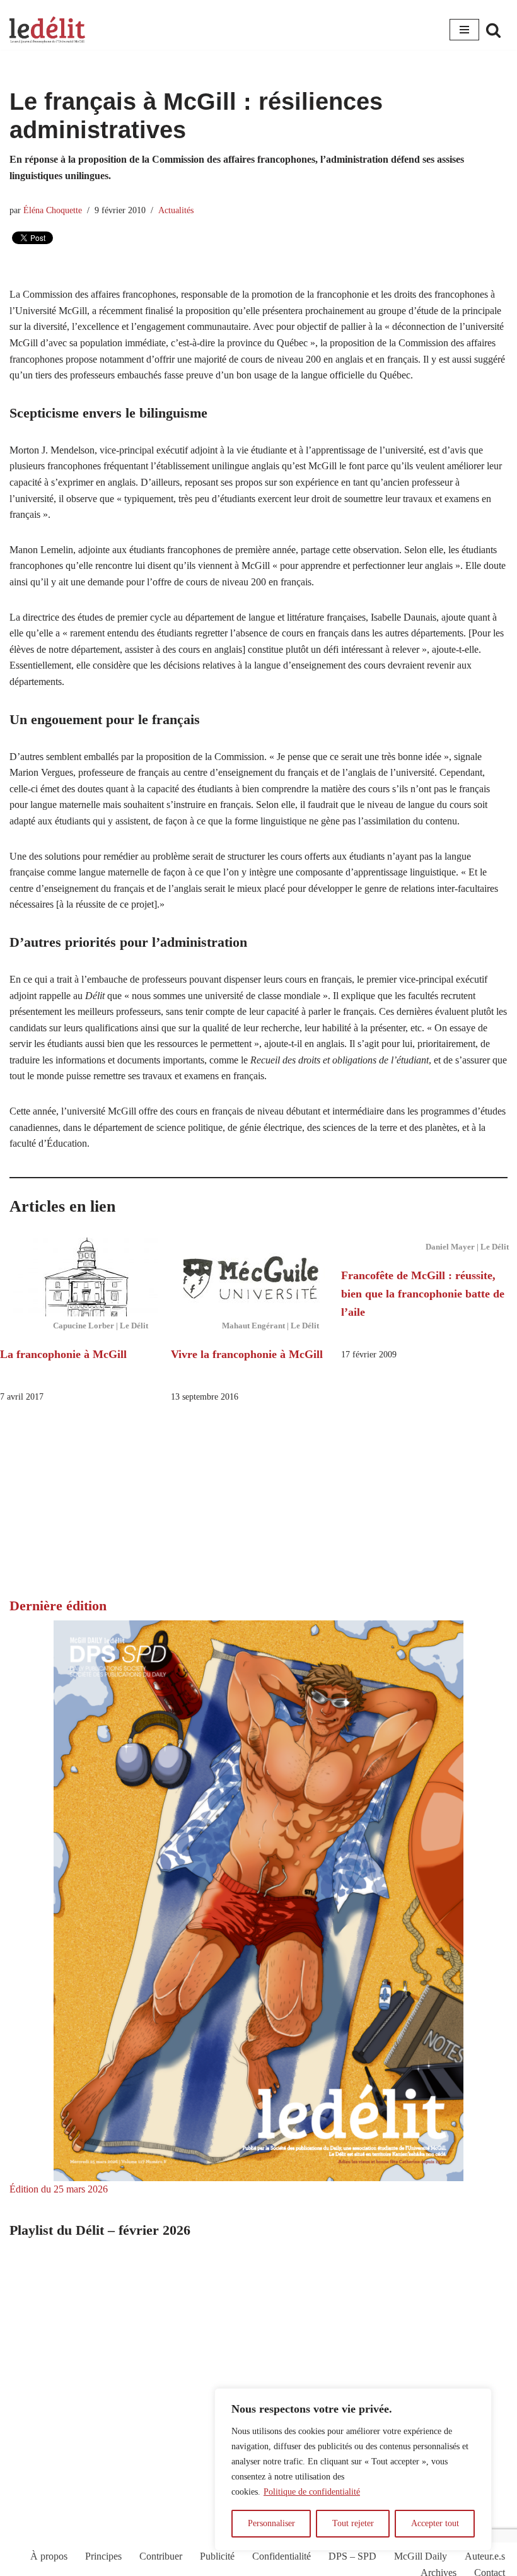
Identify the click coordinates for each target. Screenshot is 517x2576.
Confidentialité (282, 2556)
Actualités (176, 210)
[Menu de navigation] (464, 30)
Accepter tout (435, 2523)
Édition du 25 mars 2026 (59, 2189)
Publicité (217, 2556)
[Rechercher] (493, 30)
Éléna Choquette (53, 210)
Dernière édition (58, 1606)
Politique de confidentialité (312, 2492)
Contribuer (161, 2556)
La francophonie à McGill (63, 1354)
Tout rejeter (353, 2523)
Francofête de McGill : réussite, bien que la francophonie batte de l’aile (423, 1294)
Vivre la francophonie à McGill (247, 1354)
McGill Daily (421, 2556)
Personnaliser (271, 2523)
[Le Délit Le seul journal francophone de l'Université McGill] (47, 30)
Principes (103, 2556)
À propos (49, 2556)
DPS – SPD (352, 2556)
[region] (353, 2469)
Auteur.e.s (485, 2556)
